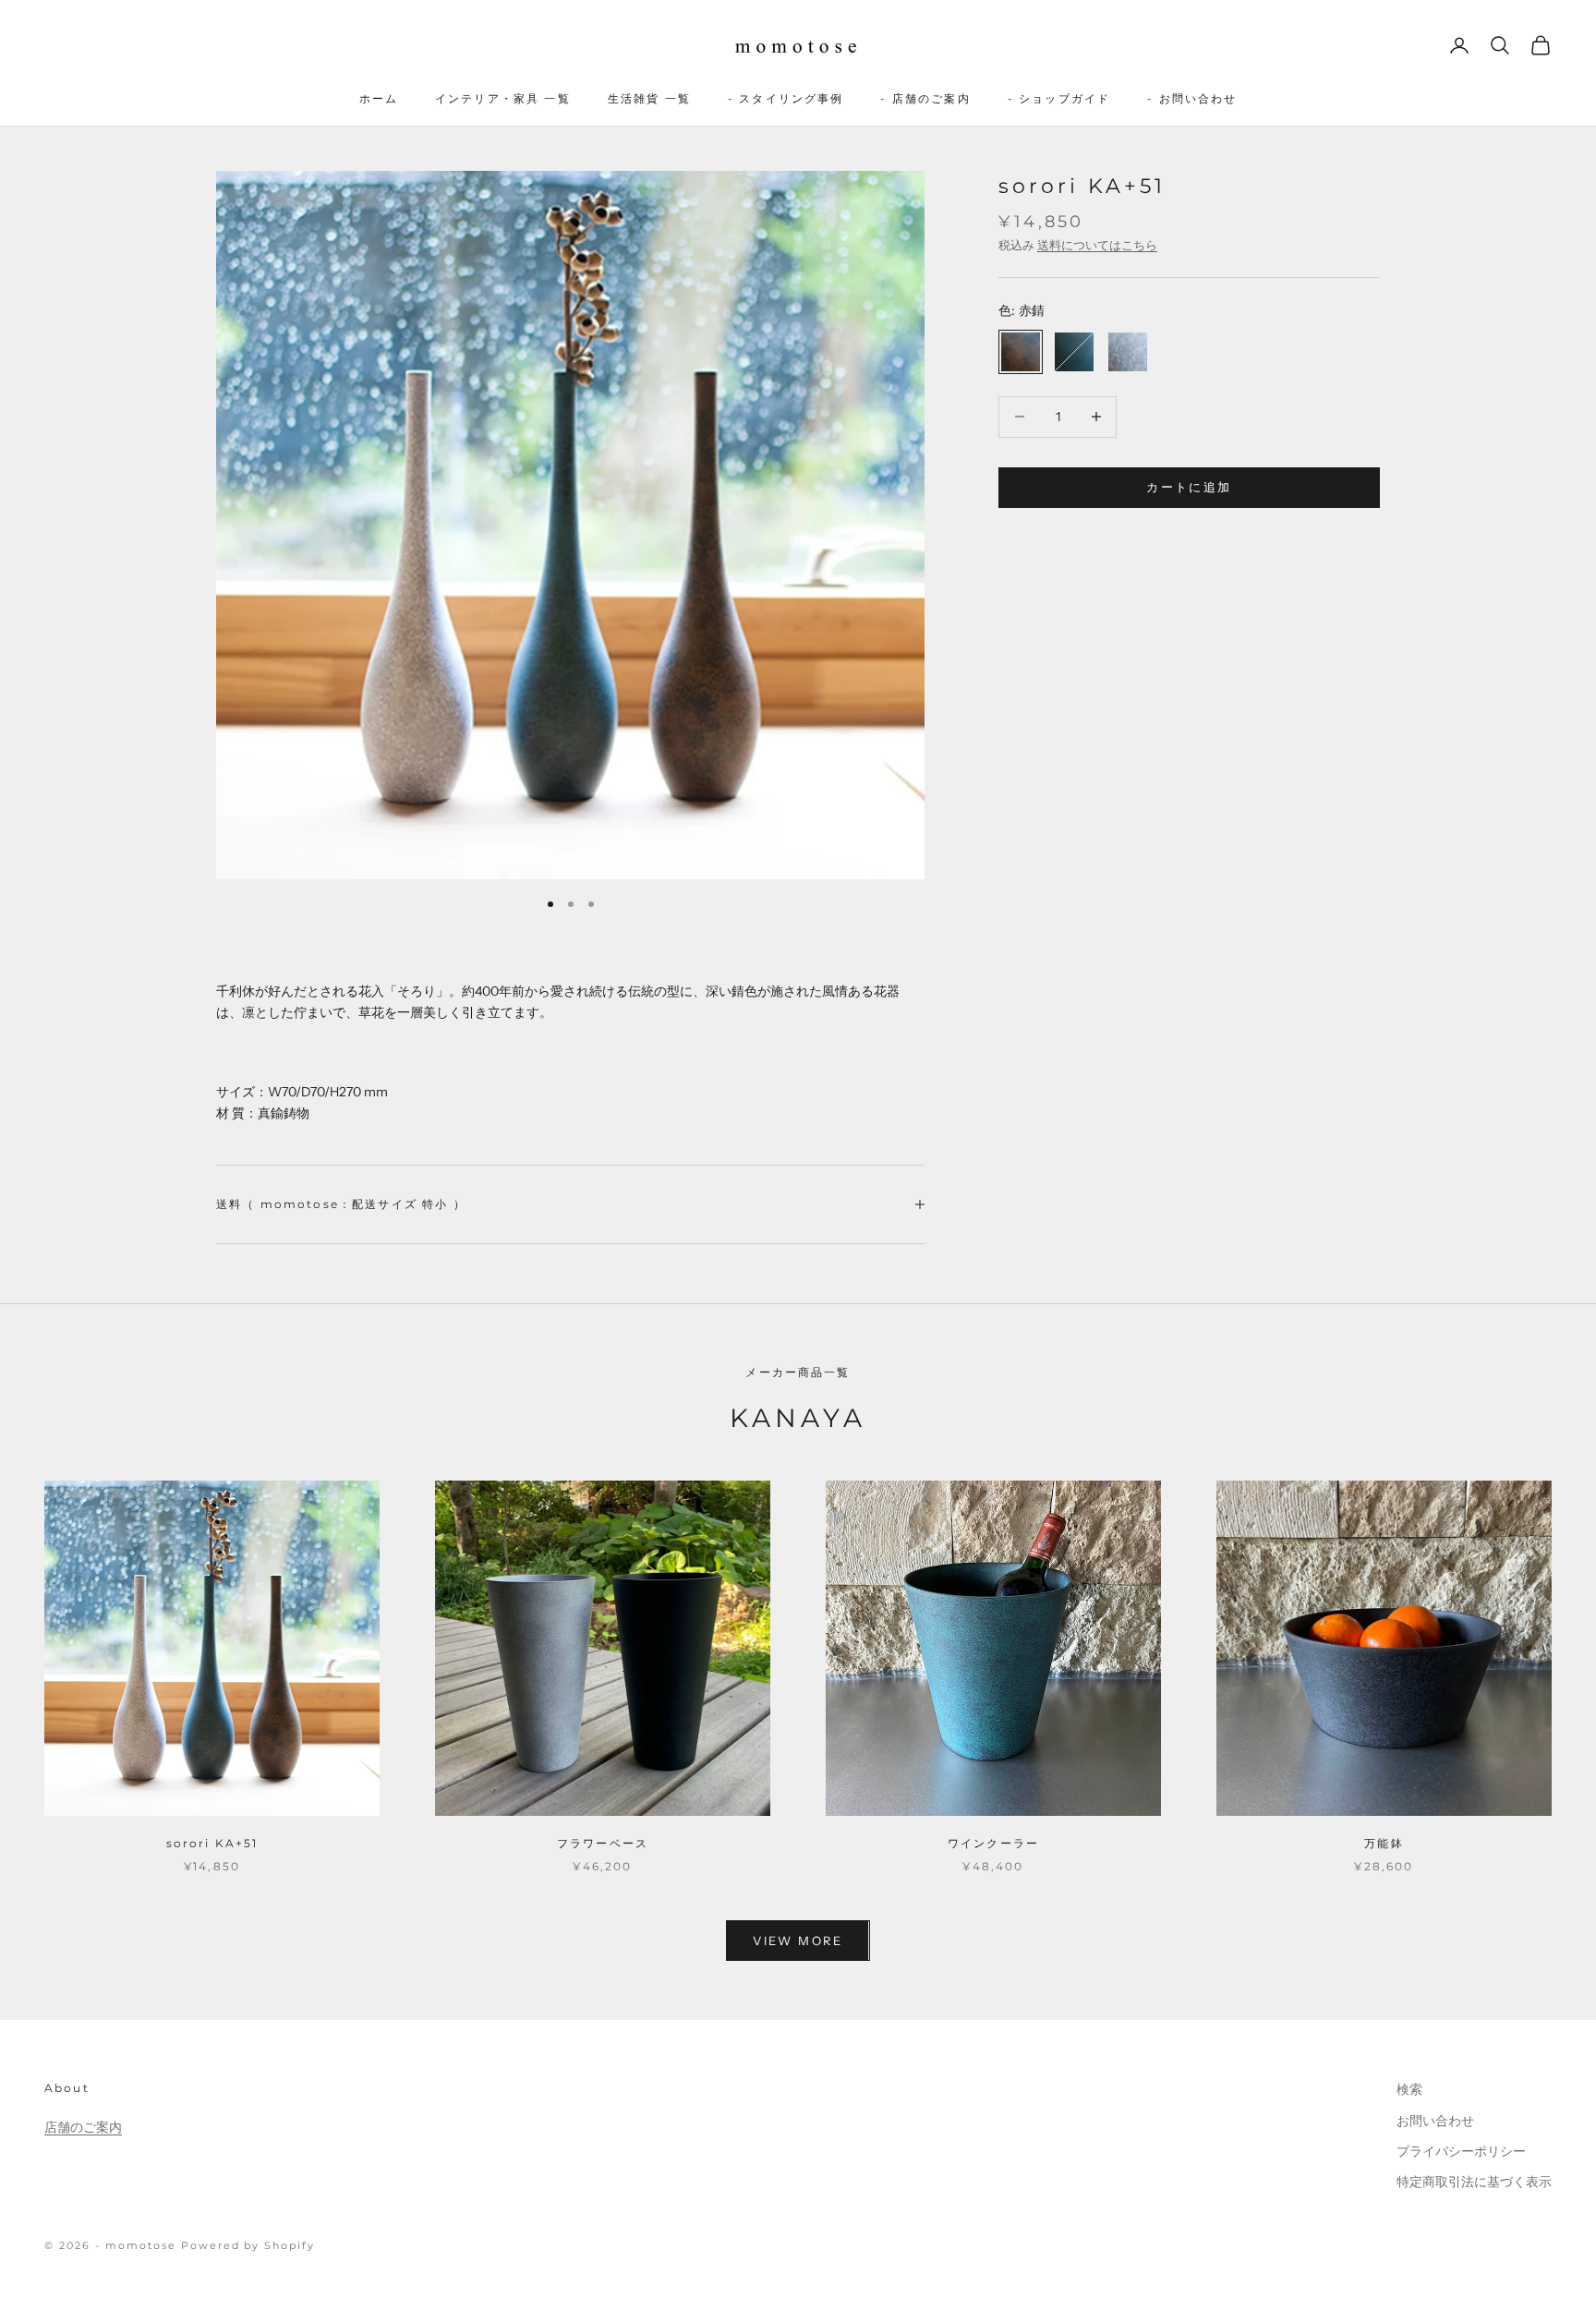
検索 (1409, 2089)
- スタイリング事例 (786, 98)
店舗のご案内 (83, 2127)
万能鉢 (1384, 1843)
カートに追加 (1189, 487)
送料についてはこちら (1097, 245)
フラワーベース (603, 1843)
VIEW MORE (798, 1941)
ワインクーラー (993, 1843)
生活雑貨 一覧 (649, 98)
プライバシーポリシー (1461, 2151)
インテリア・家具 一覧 (503, 98)
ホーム (379, 98)
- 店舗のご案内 (925, 98)
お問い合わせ (1435, 2121)
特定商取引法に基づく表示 (1474, 2182)
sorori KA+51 (212, 1843)
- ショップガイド (1059, 98)
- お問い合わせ (1192, 98)
